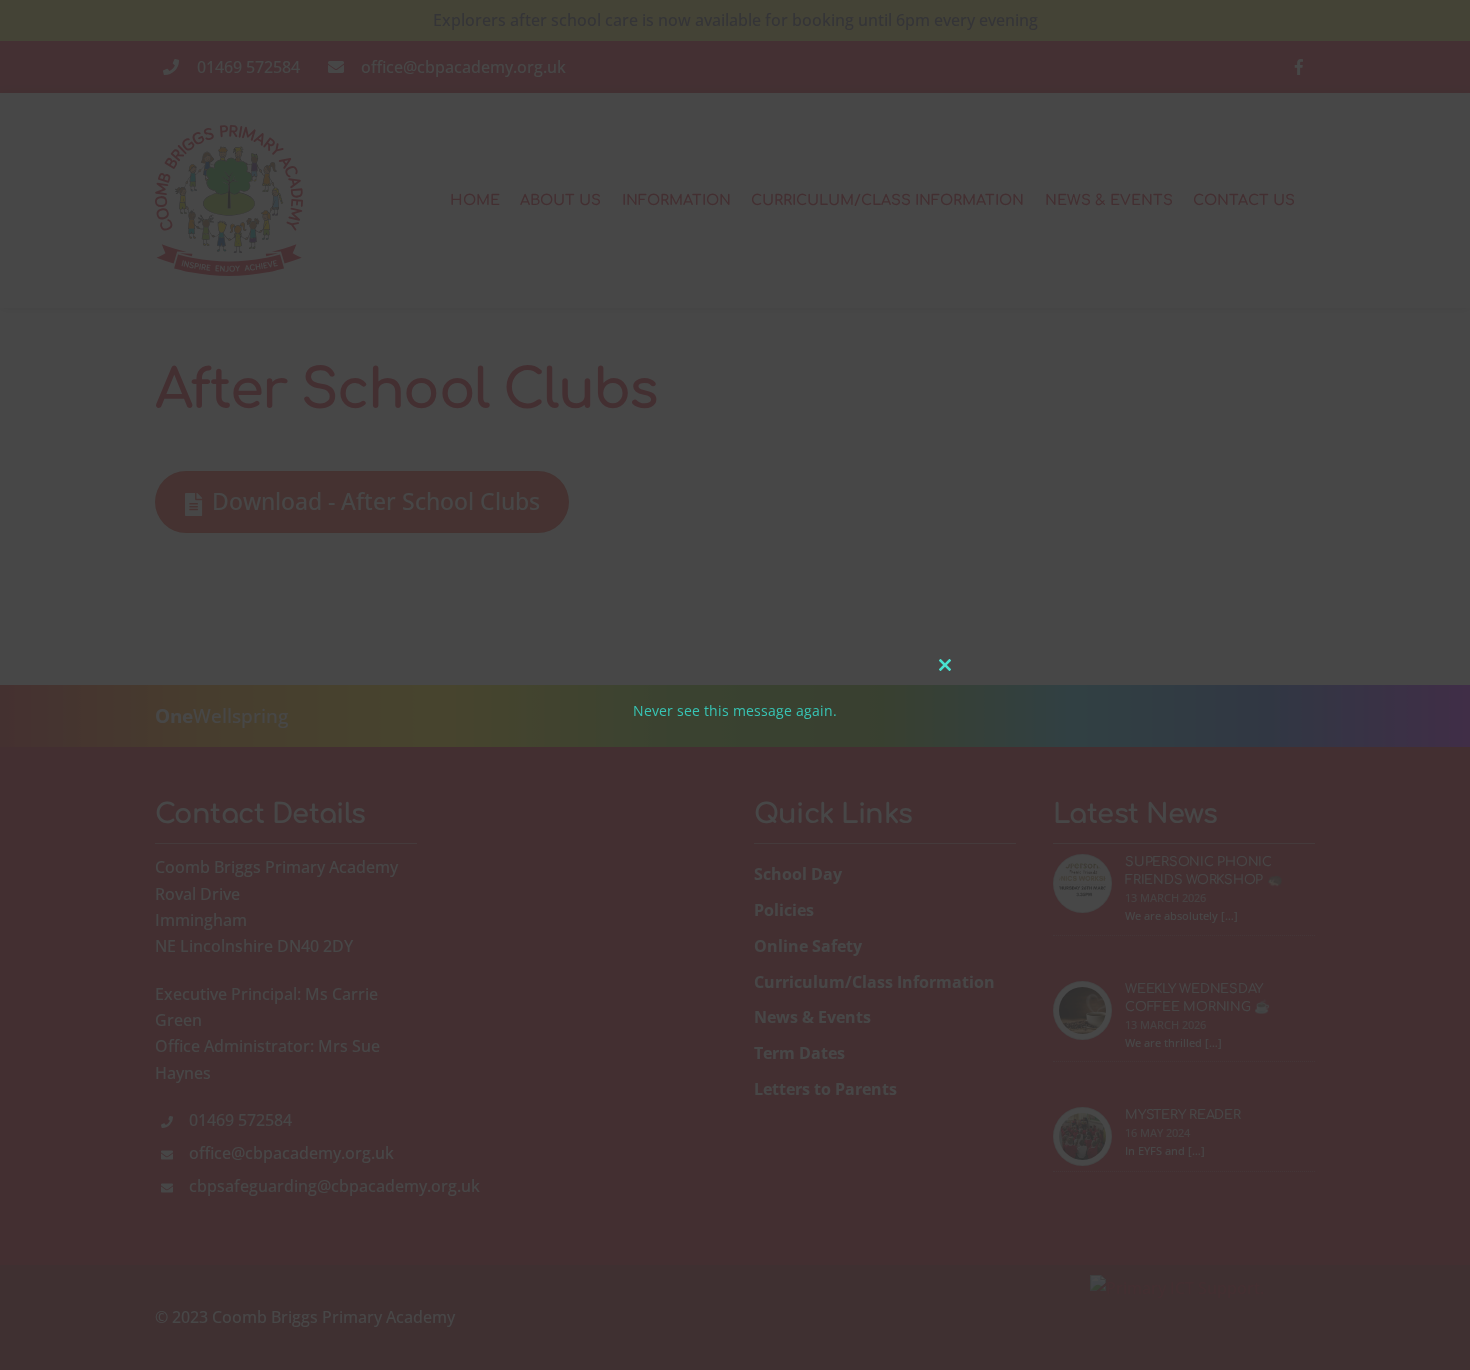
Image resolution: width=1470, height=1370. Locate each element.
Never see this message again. (735, 710)
